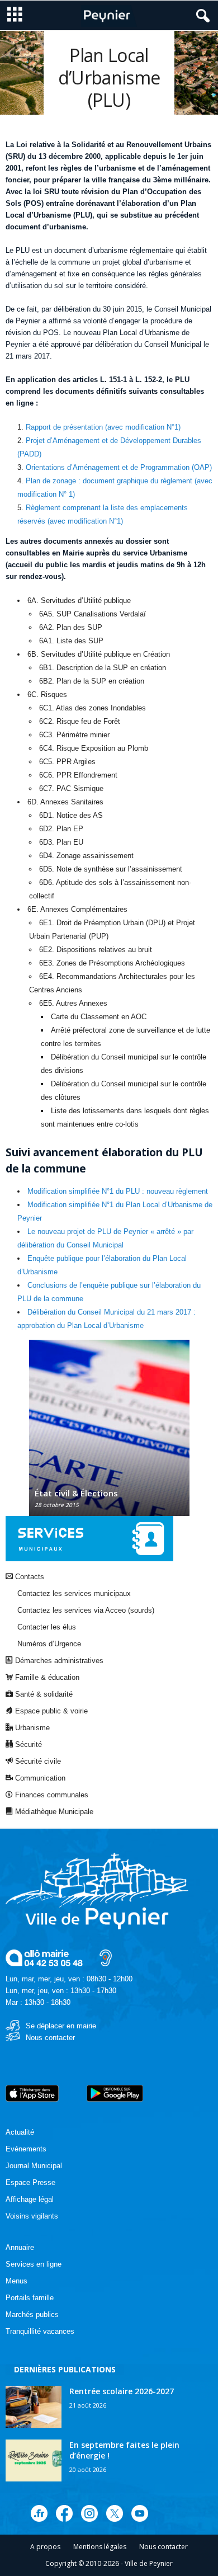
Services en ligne (34, 2264)
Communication (39, 1778)
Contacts (29, 1577)
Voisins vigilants (32, 2216)
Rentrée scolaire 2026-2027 (122, 2391)
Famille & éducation (46, 1677)
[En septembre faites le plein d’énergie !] (34, 2460)
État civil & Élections (76, 1493)
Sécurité (27, 1744)
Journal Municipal (34, 2166)
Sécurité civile (37, 1761)
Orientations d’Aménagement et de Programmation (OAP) (119, 467)
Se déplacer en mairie (61, 2026)
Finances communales (51, 1795)
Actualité (20, 2132)
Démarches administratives (58, 1661)
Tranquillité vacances (40, 2331)
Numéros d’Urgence (49, 1644)
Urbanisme (31, 1728)
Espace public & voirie (50, 1711)
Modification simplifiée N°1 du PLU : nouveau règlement (118, 1191)
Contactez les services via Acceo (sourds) (86, 1610)
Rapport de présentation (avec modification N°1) (103, 427)
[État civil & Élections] (109, 1433)
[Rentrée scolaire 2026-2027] (34, 2407)
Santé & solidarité (43, 1694)
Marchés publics (32, 2314)
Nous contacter (50, 2038)
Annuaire (20, 2247)
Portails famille (30, 2298)
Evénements (26, 2149)
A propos (45, 2547)
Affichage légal (30, 2199)
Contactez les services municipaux (74, 1593)
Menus (16, 2281)
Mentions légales (100, 2547)
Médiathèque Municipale (53, 1812)
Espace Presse (30, 2182)
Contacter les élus (47, 1627)
